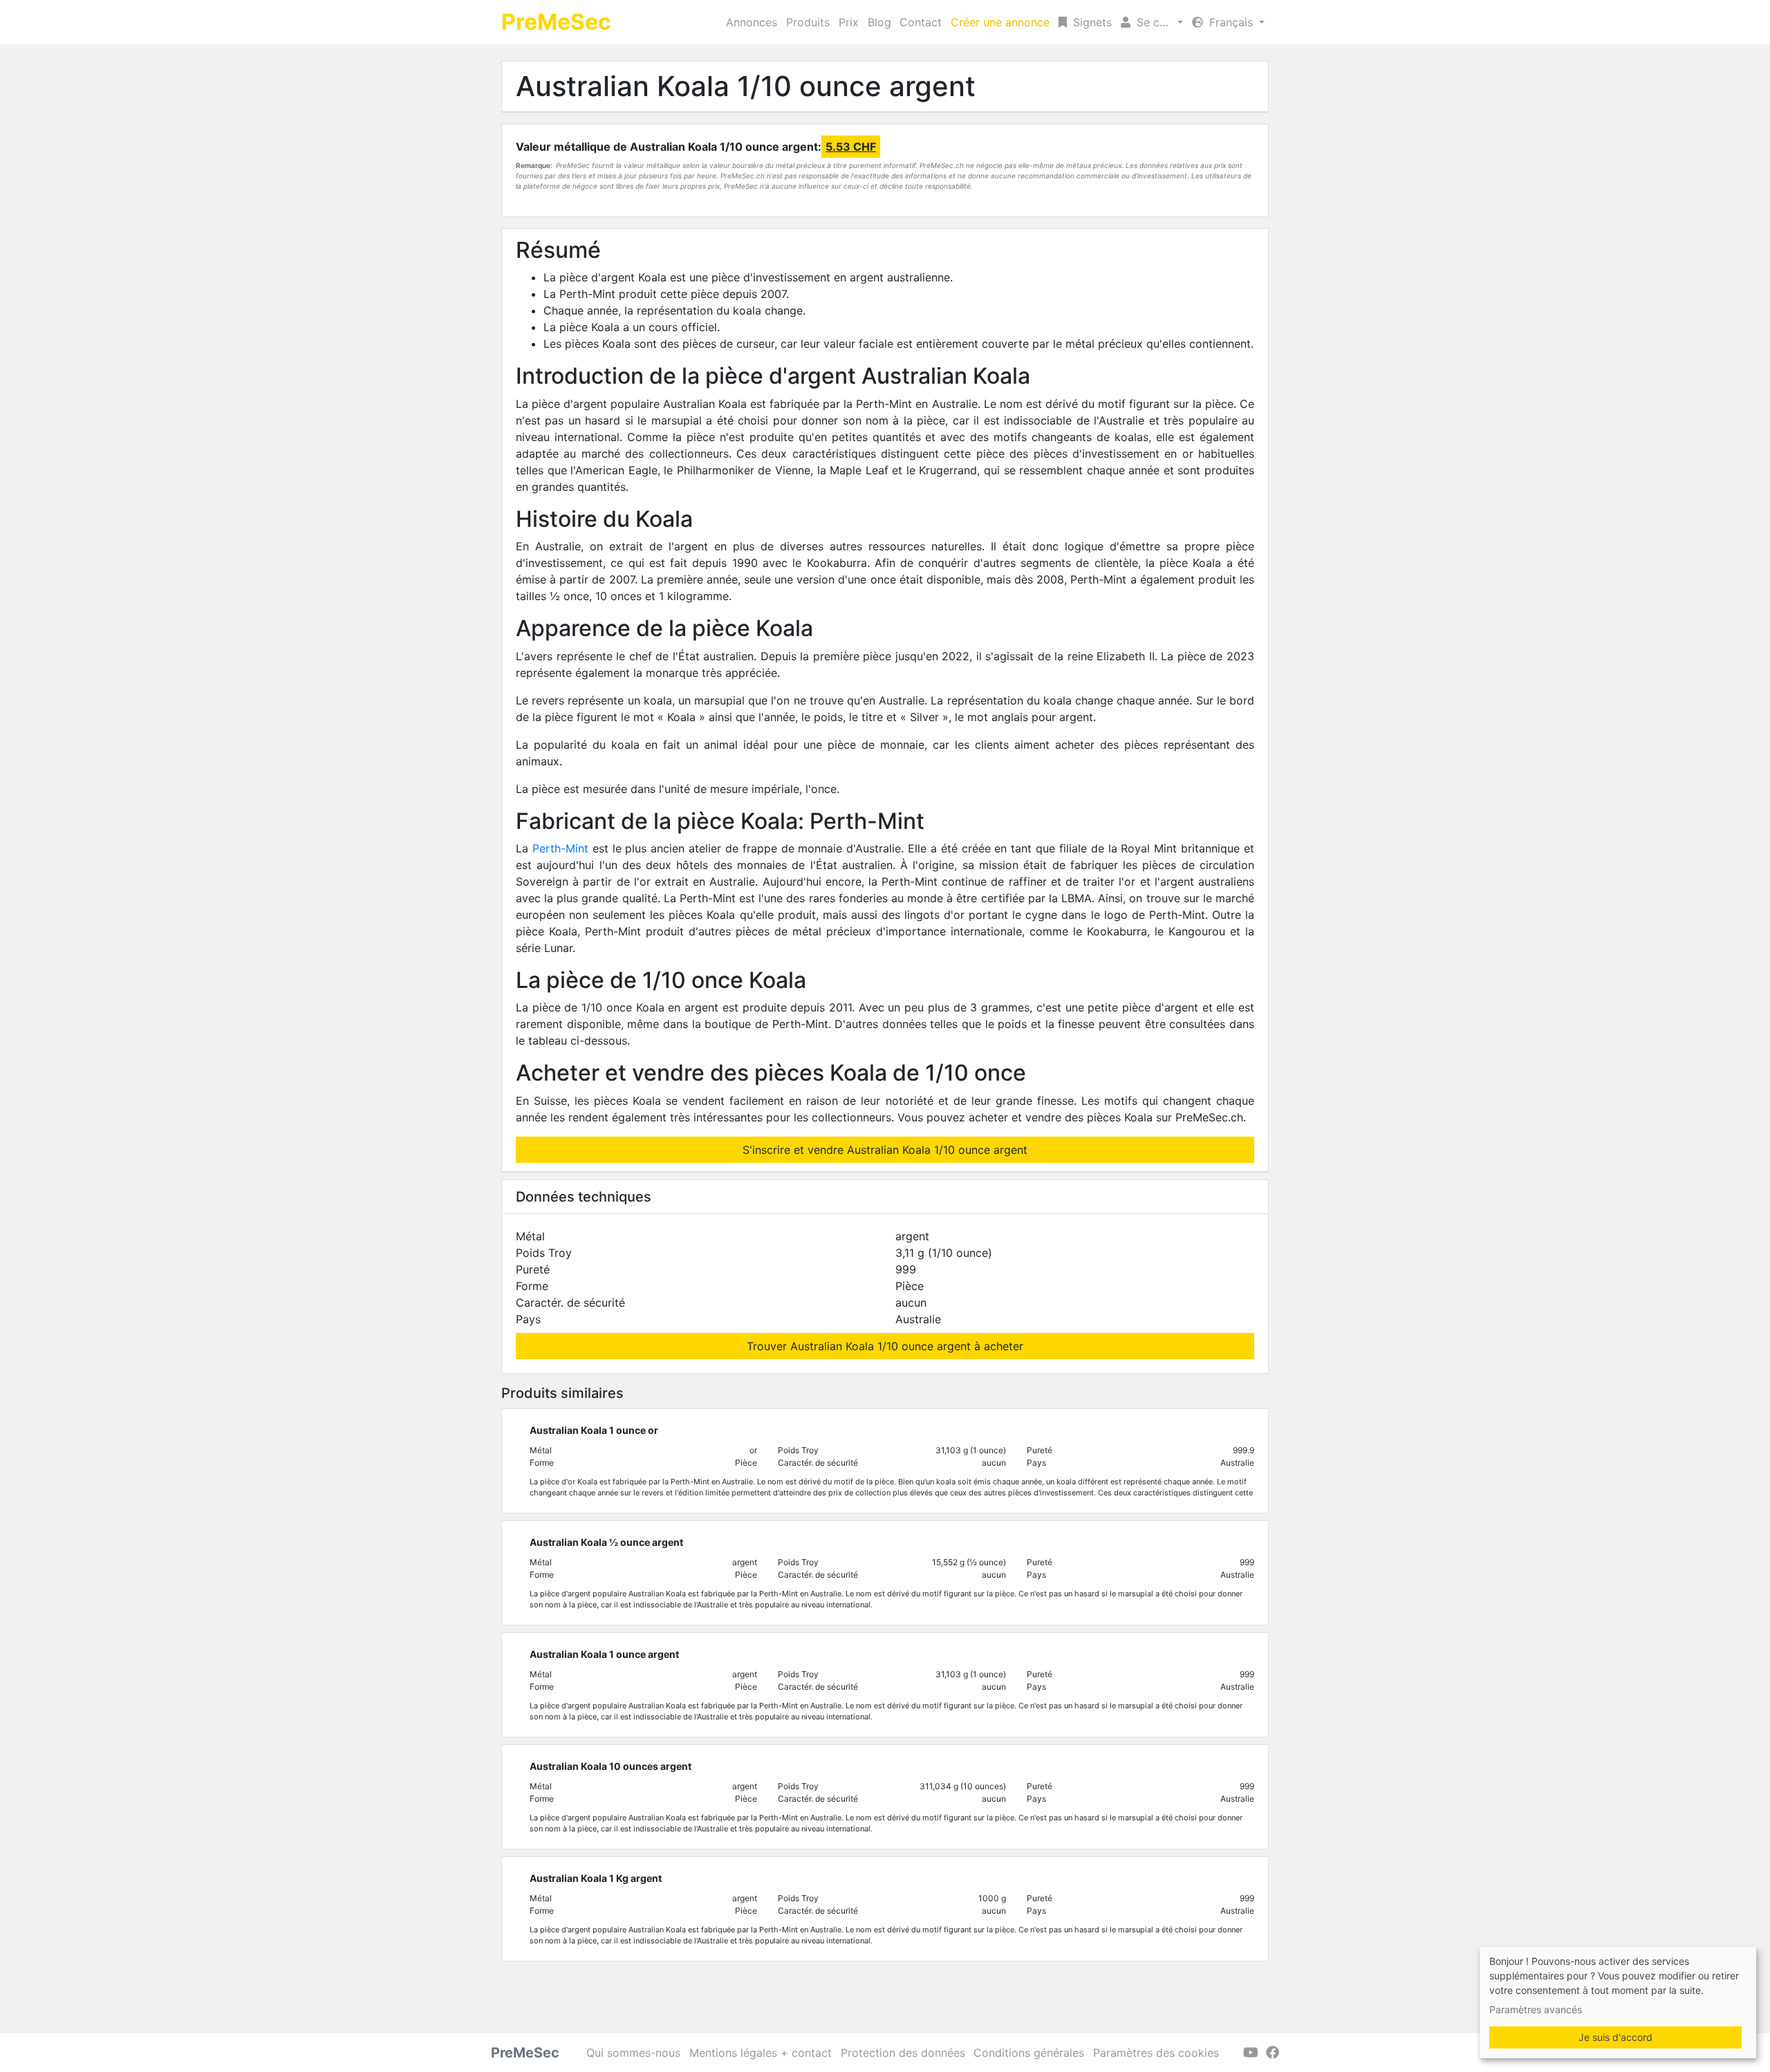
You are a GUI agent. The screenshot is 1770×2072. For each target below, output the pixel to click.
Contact (921, 22)
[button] (1152, 22)
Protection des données (903, 2053)
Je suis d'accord (1615, 2037)
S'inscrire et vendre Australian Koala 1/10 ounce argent (885, 1150)
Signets (1091, 22)
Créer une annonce (1000, 22)
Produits (808, 22)
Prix (849, 22)
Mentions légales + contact (761, 2053)
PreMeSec (556, 22)
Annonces (752, 22)
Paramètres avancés (1536, 2009)
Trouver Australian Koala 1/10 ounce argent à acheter (885, 1346)
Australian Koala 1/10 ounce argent (746, 86)
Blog (879, 22)
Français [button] (1231, 22)
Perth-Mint (560, 848)
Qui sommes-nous (633, 2053)
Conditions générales (1029, 2053)
